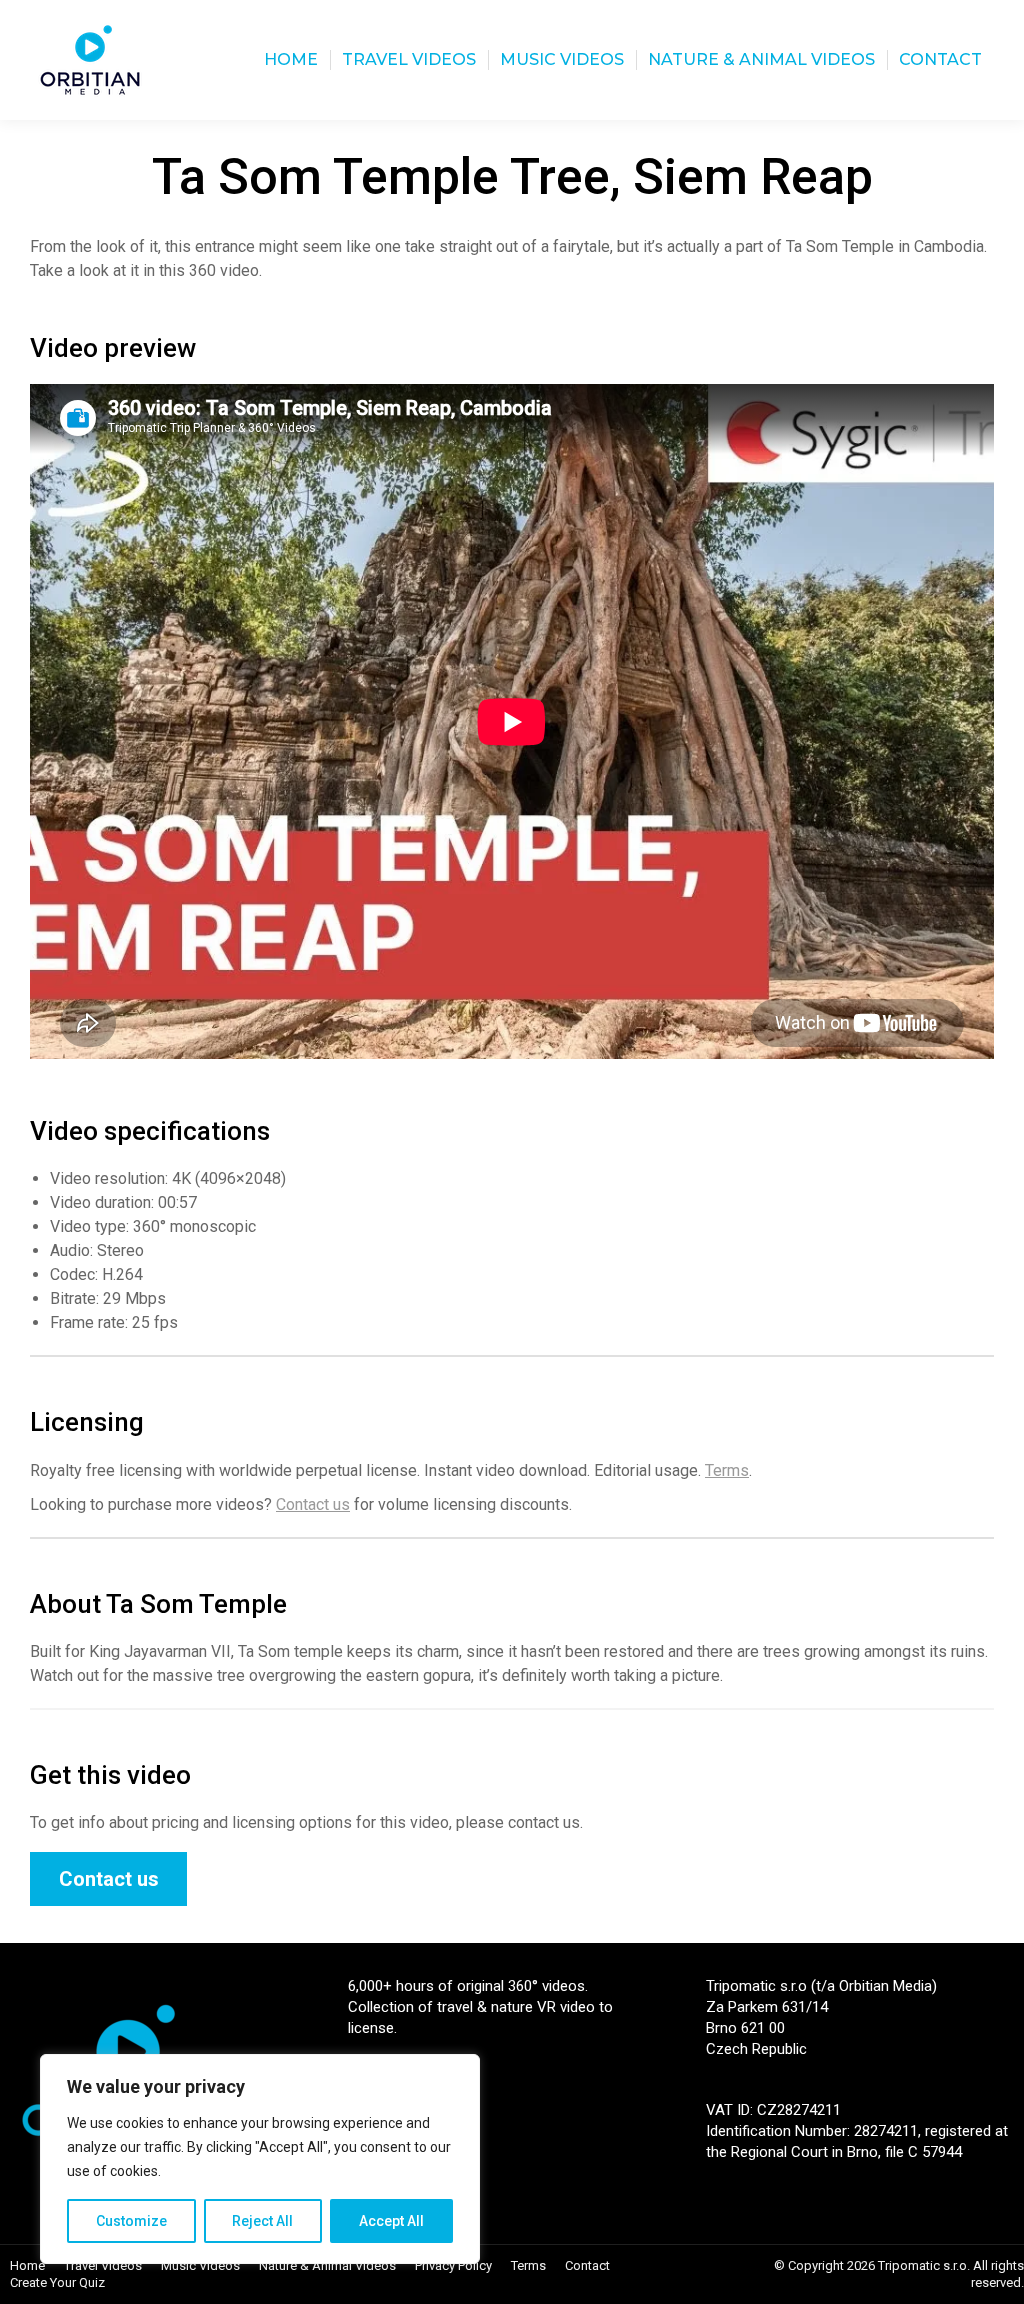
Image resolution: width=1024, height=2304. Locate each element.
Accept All (391, 2221)
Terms (727, 1470)
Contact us (313, 1504)
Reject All (262, 2221)
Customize (131, 2221)
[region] (260, 2159)
